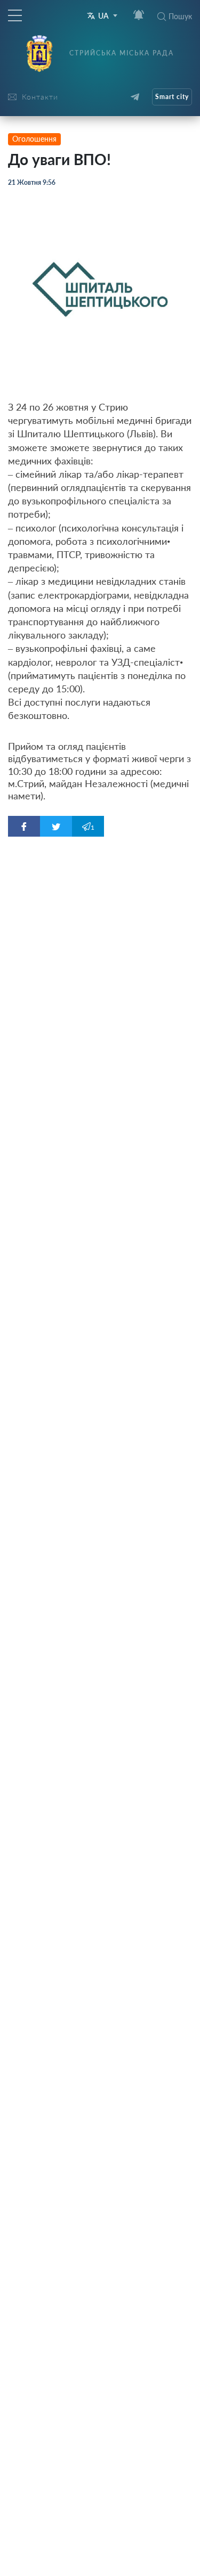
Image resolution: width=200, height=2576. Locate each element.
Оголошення (34, 139)
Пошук (180, 16)
